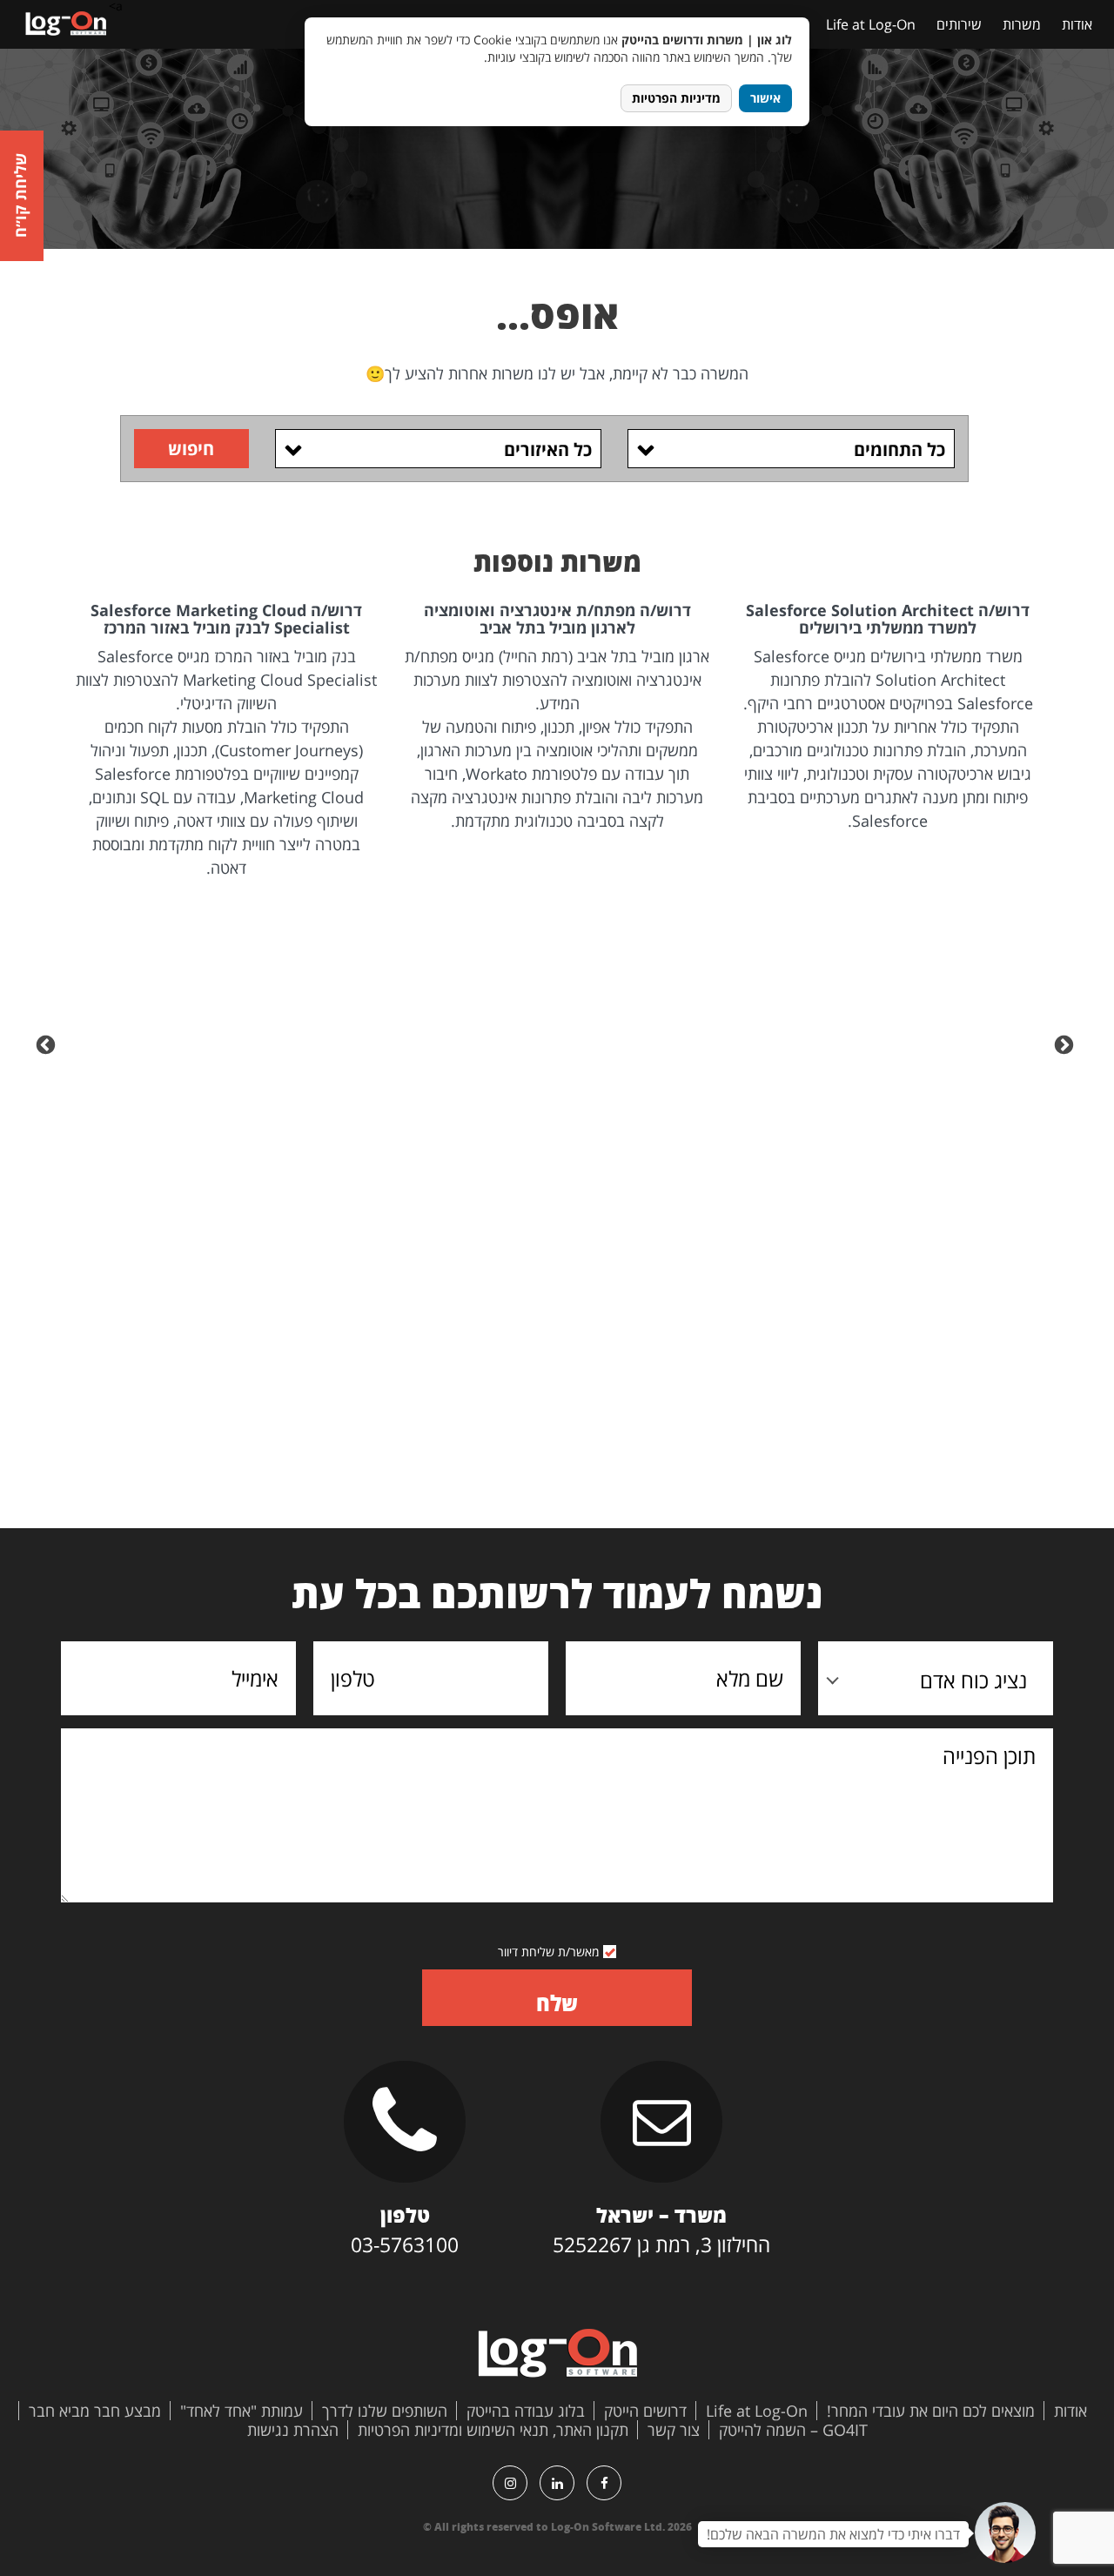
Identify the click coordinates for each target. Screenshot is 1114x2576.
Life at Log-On (871, 24)
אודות (1077, 24)
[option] (888, 718)
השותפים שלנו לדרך (385, 2411)
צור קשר (674, 2430)
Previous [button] (1066, 1043)
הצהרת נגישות (293, 2430)
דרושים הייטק (645, 2411)
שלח (557, 2003)
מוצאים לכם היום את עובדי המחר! (931, 2411)
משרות (1022, 24)
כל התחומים (899, 449)
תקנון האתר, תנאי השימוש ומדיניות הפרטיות (493, 2430)
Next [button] (48, 1043)
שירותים (959, 24)
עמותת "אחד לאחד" (242, 2411)
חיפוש (191, 449)
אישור (765, 98)
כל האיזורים (548, 449)
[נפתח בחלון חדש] (604, 2483)
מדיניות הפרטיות (676, 98)
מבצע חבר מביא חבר (95, 2411)
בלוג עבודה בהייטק (526, 2411)
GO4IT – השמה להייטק (793, 2430)
